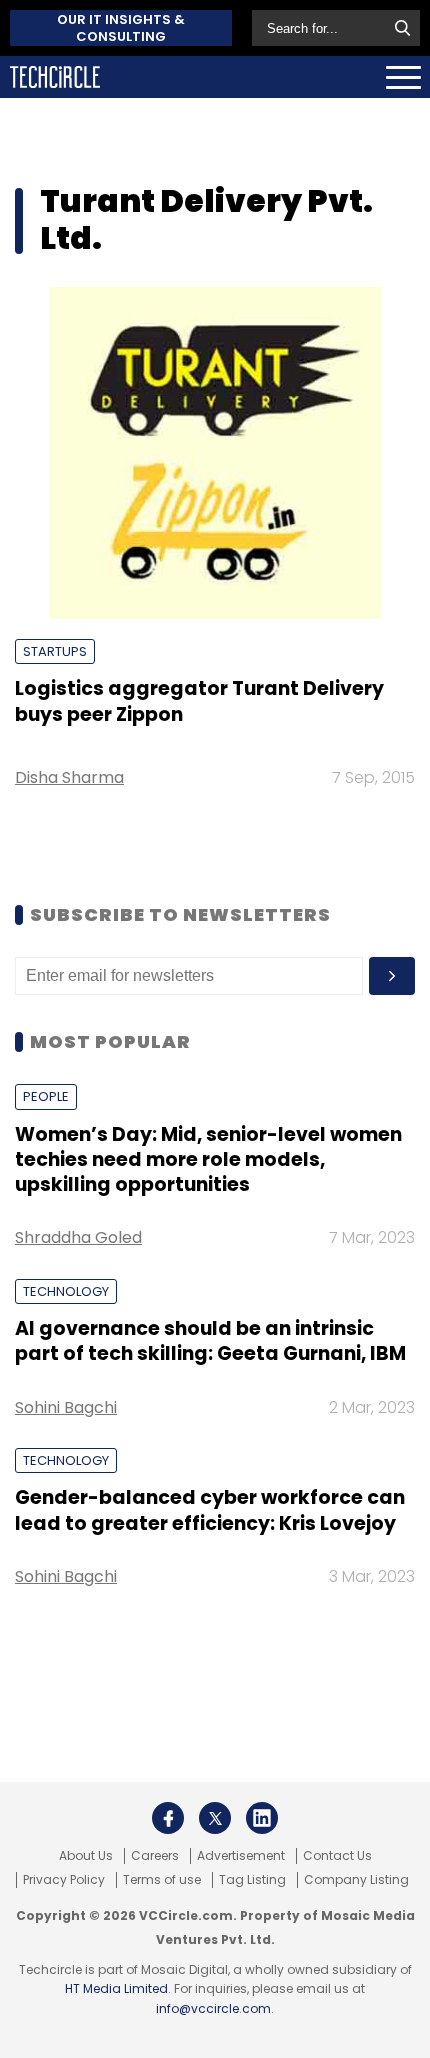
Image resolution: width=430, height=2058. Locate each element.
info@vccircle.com (213, 2008)
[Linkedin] (262, 1818)
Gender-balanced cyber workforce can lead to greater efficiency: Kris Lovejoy (210, 1510)
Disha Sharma (69, 777)
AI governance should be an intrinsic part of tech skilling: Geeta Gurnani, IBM (210, 1341)
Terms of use (162, 1880)
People (46, 1096)
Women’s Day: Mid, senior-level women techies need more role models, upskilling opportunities (208, 1160)
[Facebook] (168, 1818)
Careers (155, 1856)
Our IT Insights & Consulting (121, 28)
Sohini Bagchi (66, 1407)
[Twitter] (215, 1818)
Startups (55, 651)
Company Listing (356, 1880)
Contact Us (337, 1856)
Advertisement (241, 1856)
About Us (86, 1856)
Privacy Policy (64, 1880)
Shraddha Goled (78, 1237)
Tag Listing (252, 1880)
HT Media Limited (116, 1988)
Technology (66, 1291)
